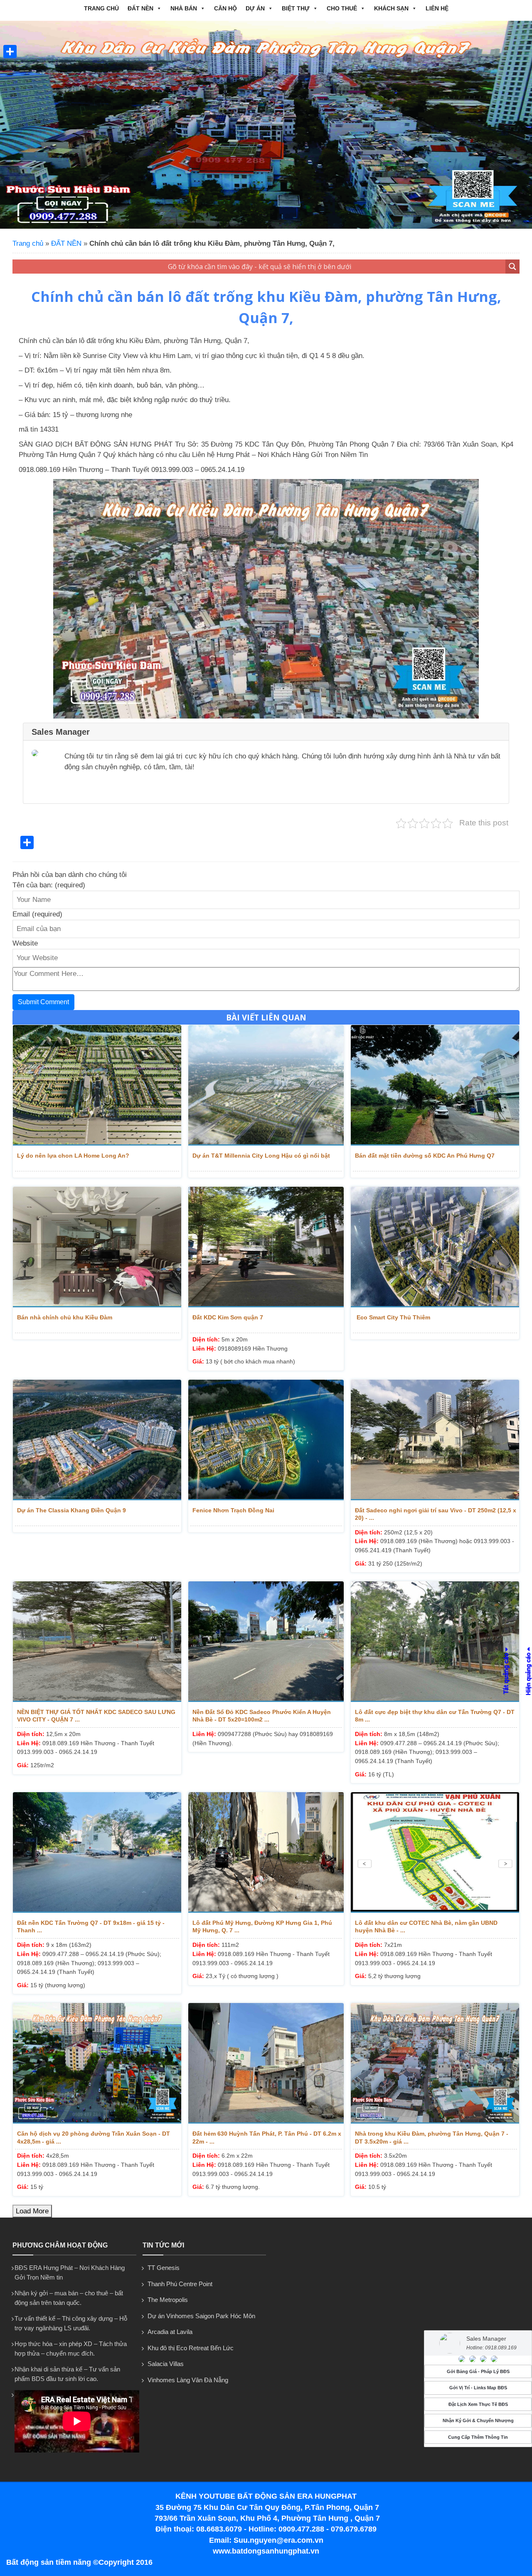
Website (25, 943)
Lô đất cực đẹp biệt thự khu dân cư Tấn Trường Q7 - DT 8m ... (435, 1716)
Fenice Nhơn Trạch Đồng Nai (233, 1510)
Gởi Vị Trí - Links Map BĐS (478, 2388)
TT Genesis (164, 2268)
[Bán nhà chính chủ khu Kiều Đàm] (97, 1247)
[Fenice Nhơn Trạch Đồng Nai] (266, 1440)
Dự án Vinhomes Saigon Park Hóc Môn (201, 2316)
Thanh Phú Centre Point (180, 2284)
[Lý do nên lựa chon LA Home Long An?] (97, 1085)
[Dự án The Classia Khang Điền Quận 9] (97, 1440)
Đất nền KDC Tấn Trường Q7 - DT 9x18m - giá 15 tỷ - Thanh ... (91, 1926)
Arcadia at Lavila (170, 2332)
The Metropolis (168, 2300)
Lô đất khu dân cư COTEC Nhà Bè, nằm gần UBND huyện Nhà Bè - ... (426, 1926)
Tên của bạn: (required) (49, 885)
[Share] (10, 52)
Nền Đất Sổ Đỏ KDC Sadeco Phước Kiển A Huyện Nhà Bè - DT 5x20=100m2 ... (262, 1716)
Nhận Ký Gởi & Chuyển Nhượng (478, 2420)
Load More (32, 2211)
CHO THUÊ (342, 8)
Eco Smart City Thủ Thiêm (393, 1317)
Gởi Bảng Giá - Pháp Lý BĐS (478, 2371)
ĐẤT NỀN (140, 8)
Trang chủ (101, 8)
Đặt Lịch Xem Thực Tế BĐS (478, 2404)
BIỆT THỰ (296, 8)
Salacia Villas (166, 2364)
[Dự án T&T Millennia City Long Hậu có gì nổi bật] (266, 1085)
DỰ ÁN (255, 8)
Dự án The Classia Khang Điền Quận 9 (71, 1510)
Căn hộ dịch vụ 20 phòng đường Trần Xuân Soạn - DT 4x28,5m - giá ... (94, 2137)
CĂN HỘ (225, 8)
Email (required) (37, 914)
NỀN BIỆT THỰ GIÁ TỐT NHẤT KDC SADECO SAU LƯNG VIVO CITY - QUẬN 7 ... (96, 1716)
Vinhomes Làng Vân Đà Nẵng (188, 2380)
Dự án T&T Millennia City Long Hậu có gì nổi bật (261, 1156)
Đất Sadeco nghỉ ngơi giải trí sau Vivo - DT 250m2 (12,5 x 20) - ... (436, 1514)
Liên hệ (437, 8)
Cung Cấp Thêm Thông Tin (478, 2437)
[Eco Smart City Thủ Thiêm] (435, 1247)
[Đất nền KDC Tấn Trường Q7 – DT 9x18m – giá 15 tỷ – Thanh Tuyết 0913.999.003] (97, 1852)
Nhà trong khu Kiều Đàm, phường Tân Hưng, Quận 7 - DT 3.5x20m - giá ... (432, 2137)
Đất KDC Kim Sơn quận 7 (228, 1317)
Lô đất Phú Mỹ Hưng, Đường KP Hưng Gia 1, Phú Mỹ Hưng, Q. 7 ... (262, 1926)
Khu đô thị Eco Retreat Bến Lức (191, 2348)
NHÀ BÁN (184, 8)
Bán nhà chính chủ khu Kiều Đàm (65, 1317)
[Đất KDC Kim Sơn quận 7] (266, 1247)
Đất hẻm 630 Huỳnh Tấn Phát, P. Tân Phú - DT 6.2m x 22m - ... (267, 2137)
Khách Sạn (391, 8)
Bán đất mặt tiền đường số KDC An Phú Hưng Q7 (425, 1156)
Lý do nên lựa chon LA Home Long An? (73, 1156)
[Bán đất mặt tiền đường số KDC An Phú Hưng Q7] (435, 1085)
